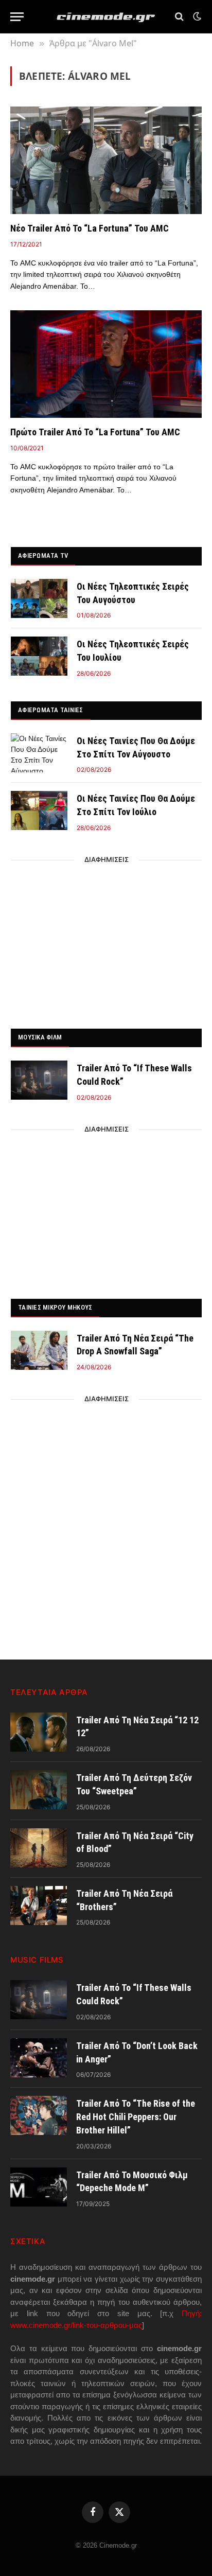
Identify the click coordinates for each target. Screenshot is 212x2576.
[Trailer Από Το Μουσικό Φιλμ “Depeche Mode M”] (39, 2187)
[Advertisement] (107, 941)
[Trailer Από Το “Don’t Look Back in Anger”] (39, 2058)
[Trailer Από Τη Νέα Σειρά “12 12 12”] (39, 1732)
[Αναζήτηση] (179, 17)
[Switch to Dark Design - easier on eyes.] (196, 16)
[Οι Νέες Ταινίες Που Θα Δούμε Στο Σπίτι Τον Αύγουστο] (39, 753)
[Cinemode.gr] (106, 17)
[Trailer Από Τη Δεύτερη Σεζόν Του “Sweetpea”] (39, 1790)
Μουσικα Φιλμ (40, 1037)
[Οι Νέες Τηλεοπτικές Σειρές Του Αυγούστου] (39, 598)
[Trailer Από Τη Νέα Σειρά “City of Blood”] (39, 1848)
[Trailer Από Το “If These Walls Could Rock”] (39, 1080)
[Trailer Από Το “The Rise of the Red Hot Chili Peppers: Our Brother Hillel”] (39, 2115)
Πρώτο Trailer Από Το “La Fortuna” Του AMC (95, 432)
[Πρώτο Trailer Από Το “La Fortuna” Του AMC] (106, 364)
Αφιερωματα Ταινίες (51, 710)
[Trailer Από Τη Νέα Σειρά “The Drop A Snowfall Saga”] (39, 1350)
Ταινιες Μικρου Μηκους (55, 1307)
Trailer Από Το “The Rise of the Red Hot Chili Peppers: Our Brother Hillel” (136, 2116)
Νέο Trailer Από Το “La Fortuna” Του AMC (90, 228)
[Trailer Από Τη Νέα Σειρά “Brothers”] (39, 1905)
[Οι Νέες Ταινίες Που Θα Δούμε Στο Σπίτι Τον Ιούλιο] (39, 810)
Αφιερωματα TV (43, 555)
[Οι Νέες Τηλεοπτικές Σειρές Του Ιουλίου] (39, 656)
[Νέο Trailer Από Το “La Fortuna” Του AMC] (106, 160)
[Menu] (17, 17)
